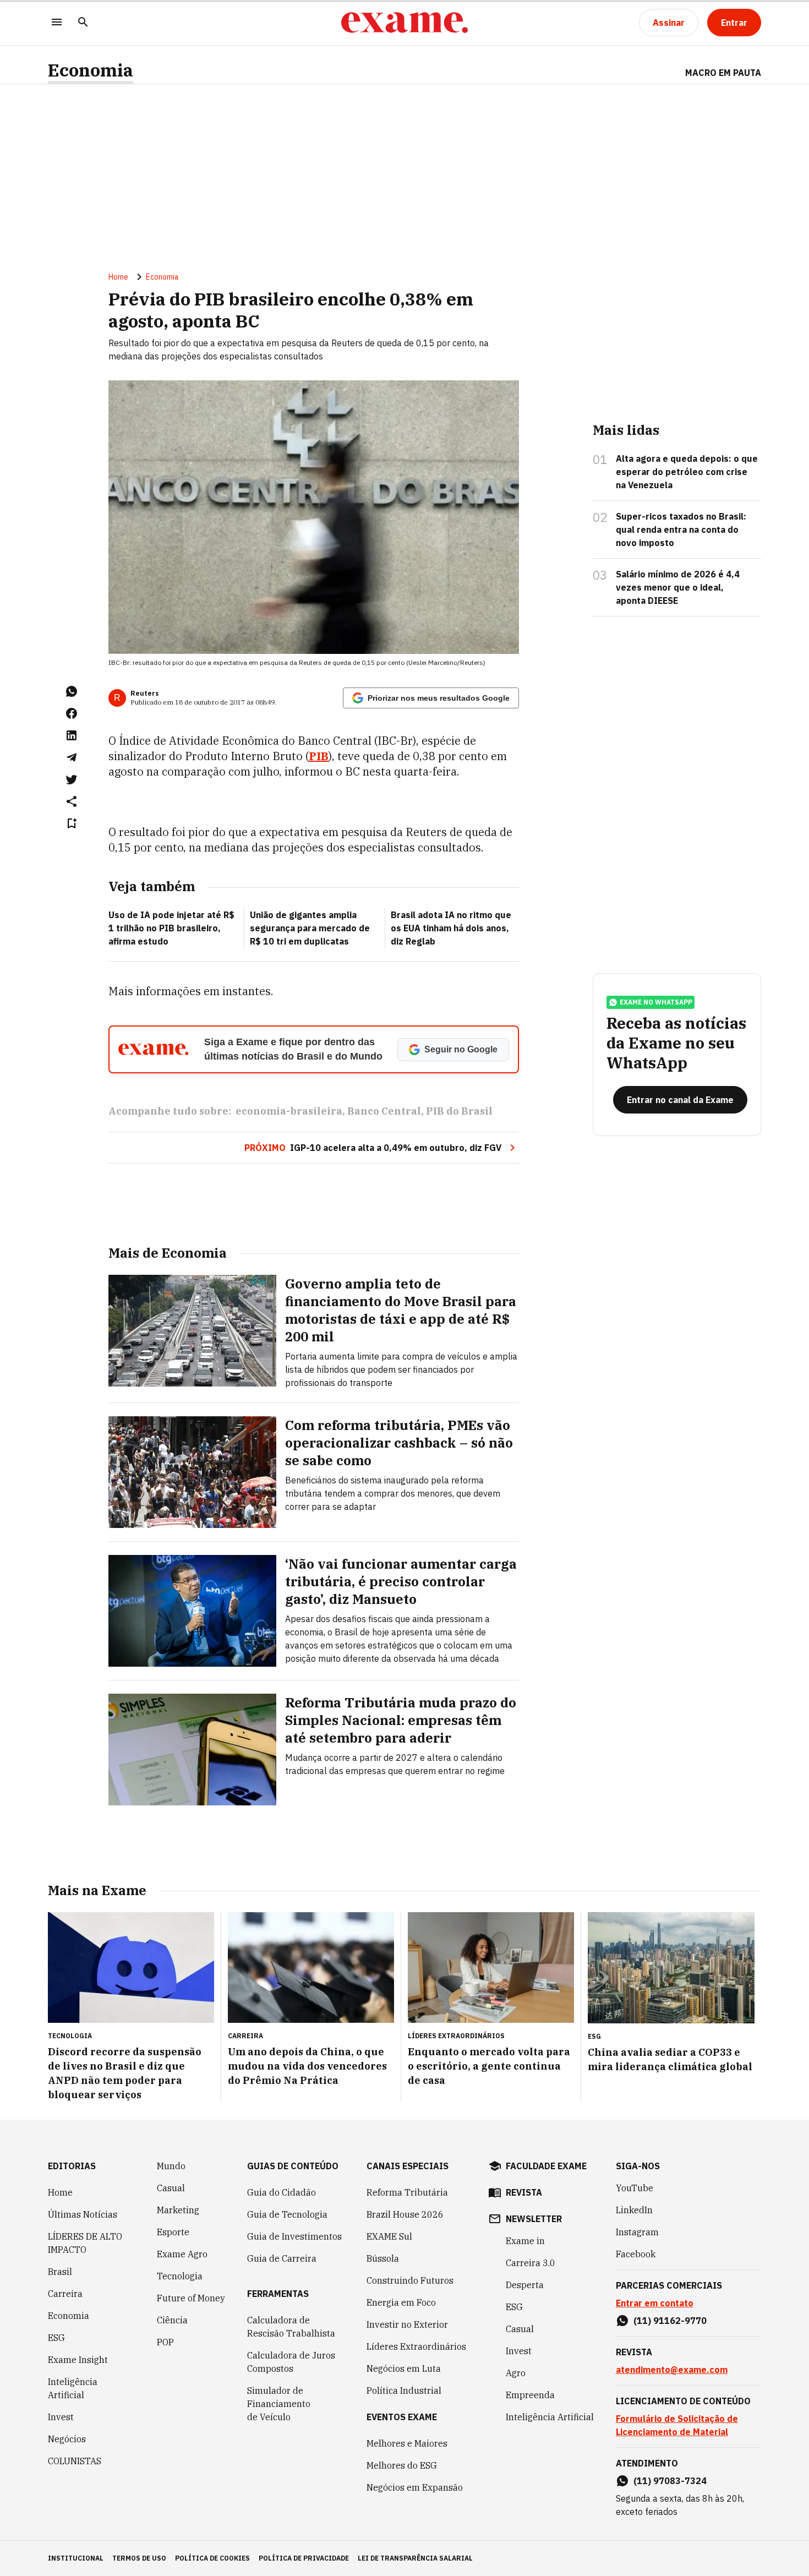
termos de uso (139, 2558)
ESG (56, 2338)
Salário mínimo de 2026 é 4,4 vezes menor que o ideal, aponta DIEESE (678, 587)
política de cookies (212, 2558)
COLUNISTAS (75, 2461)
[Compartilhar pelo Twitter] (72, 779)
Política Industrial (404, 2391)
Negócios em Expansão (415, 2487)
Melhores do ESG (402, 2465)
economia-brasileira (289, 1111)
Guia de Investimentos (294, 2236)
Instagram (637, 2232)
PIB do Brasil (459, 1111)
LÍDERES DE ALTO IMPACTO (85, 2243)
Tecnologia (180, 2276)
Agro (516, 2373)
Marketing (178, 2210)
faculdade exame (546, 2166)
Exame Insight (78, 2360)
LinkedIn (634, 2210)
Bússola (383, 2258)
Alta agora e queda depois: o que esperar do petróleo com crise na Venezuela (687, 472)
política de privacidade (304, 2558)
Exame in (525, 2241)
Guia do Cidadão (281, 2192)
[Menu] (57, 23)
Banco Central (384, 1111)
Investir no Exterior (407, 2324)
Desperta (525, 2285)
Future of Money (191, 2298)
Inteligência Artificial (73, 2388)
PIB (319, 756)
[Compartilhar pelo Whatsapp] (72, 691)
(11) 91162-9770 (670, 2321)
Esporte (173, 2232)
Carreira (65, 2294)
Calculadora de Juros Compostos (291, 2362)
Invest (61, 2417)
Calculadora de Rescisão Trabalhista (291, 2327)
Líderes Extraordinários (416, 2346)
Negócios (67, 2439)
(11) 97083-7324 (670, 2481)
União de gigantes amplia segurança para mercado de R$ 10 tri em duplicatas (310, 928)
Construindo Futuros (410, 2280)
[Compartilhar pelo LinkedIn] (72, 735)
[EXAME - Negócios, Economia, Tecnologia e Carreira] (404, 23)
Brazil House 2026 (405, 2214)
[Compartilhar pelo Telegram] (72, 757)
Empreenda (530, 2395)
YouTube (635, 2188)
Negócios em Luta (404, 2368)
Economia (91, 70)
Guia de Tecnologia (287, 2214)
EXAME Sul (389, 2236)
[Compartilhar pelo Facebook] (72, 713)
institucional (76, 2558)
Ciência (172, 2320)
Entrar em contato (655, 2303)
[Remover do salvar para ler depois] (72, 823)
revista (524, 2192)
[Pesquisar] (83, 23)
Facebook (636, 2254)
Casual (171, 2188)
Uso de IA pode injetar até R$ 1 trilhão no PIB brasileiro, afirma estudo (171, 928)
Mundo (171, 2166)
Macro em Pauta (723, 73)
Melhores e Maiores (407, 2443)
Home (118, 277)
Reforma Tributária (407, 2192)
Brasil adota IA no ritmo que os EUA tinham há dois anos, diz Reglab (451, 928)
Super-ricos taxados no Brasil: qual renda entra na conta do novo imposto (681, 530)
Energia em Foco (401, 2302)
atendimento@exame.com (672, 2370)
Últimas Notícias (83, 2214)
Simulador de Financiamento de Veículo (279, 2404)
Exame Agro (182, 2254)
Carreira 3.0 (531, 2263)
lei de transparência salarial (415, 2558)
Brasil (60, 2272)
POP (165, 2342)
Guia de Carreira (282, 2258)
